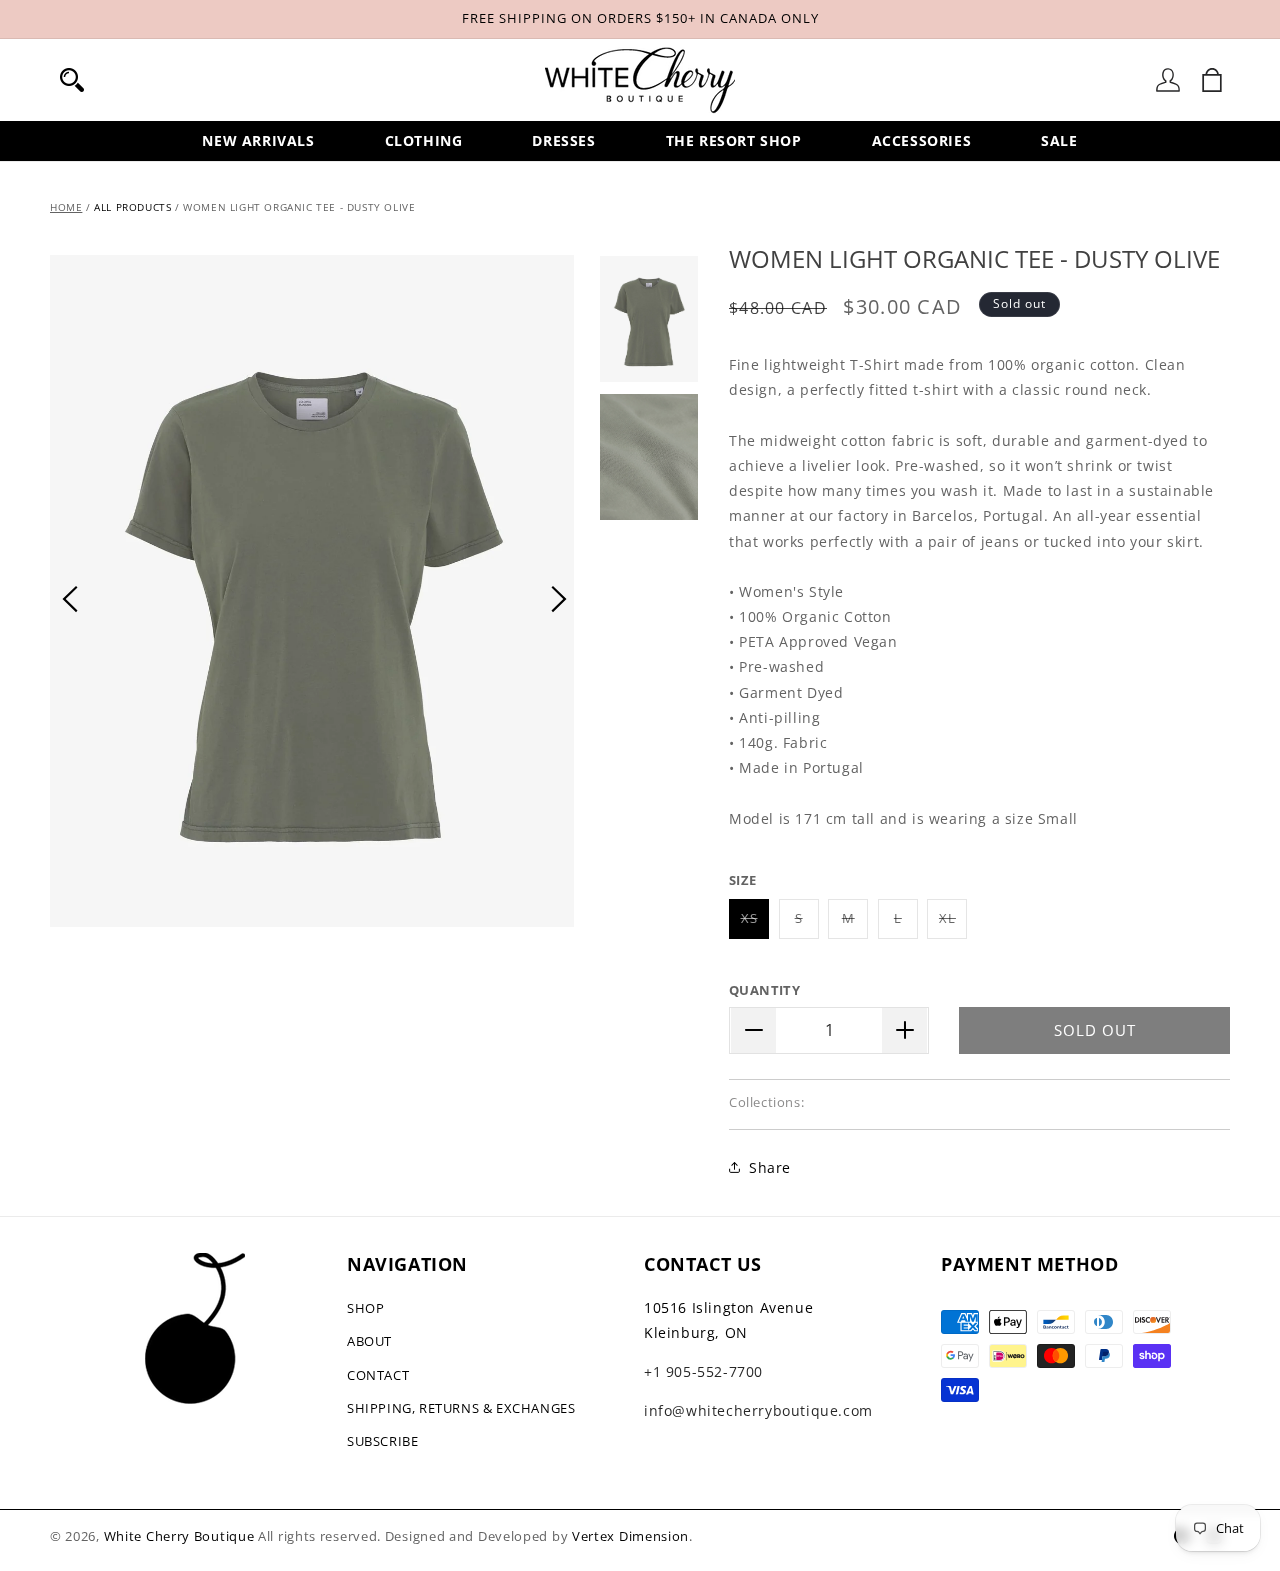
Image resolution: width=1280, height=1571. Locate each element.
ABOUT (369, 1341)
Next (559, 599)
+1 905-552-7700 (703, 1371)
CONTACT (378, 1375)
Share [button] (770, 1167)
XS (755, 923)
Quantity (764, 990)
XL (953, 923)
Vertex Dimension (630, 1536)
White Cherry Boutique (179, 1536)
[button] (72, 80)
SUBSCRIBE (382, 1441)
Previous (70, 599)
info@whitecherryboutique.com (758, 1410)
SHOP (365, 1308)
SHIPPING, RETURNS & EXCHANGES (461, 1408)
